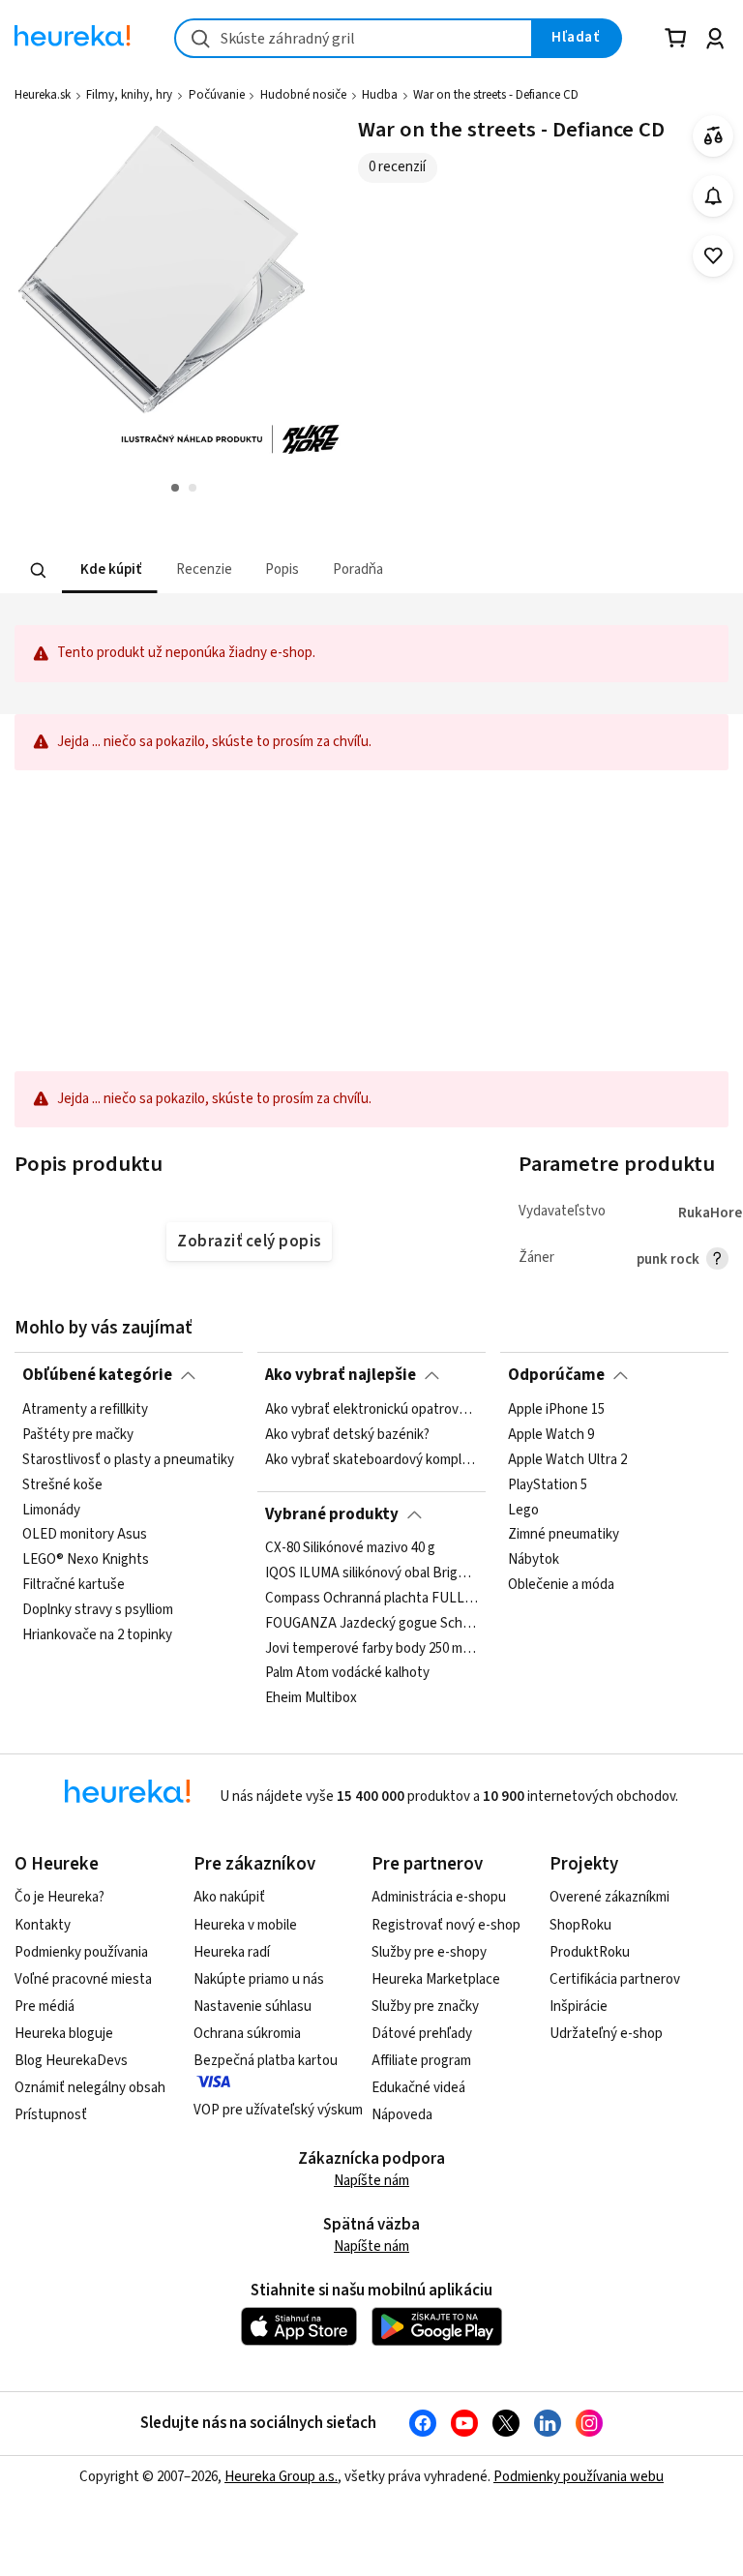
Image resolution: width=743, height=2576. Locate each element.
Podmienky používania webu (579, 2477)
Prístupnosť (51, 2115)
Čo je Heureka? (59, 1897)
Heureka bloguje (64, 2034)
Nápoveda (402, 2115)
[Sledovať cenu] (713, 196)
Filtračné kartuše (74, 1585)
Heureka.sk (43, 95)
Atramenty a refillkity (85, 1410)
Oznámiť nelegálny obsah (90, 2088)
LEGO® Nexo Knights (86, 1560)
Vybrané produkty (332, 1514)
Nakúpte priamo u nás (259, 1979)
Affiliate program (421, 2061)
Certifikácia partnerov (615, 1979)
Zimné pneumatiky (564, 1535)
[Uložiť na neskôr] (713, 256)
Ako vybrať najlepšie (341, 1375)
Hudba (380, 95)
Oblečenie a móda (561, 1585)
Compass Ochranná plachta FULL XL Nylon (371, 1599)
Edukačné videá (418, 2088)
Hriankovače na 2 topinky (97, 1634)
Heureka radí (232, 1952)
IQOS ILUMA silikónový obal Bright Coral (371, 1573)
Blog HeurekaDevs (71, 2061)
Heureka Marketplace (436, 1979)
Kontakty (43, 1925)
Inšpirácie (579, 2007)
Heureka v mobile (245, 1925)
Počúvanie (217, 95)
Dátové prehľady (422, 2034)
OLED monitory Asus (85, 1535)
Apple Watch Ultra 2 (567, 1459)
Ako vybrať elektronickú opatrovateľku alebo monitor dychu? (371, 1410)
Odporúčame (556, 1375)
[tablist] (252, 570)
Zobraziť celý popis (249, 1242)
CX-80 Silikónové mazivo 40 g (350, 1548)
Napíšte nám (371, 2181)
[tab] (109, 570)
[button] (109, 570)
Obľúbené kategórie (97, 1375)
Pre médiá (45, 2007)
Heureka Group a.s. (281, 2477)
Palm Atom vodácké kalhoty (347, 1674)
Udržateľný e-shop (606, 2034)
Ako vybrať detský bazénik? (347, 1434)
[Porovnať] (713, 136)
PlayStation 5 (548, 1484)
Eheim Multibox (311, 1699)
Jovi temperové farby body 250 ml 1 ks (371, 1649)
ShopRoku (580, 1925)
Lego (523, 1510)
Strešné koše (62, 1484)
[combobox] (354, 38)
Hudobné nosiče (303, 95)
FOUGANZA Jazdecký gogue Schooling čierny (371, 1624)
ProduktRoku (590, 1952)
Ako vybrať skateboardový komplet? (371, 1459)
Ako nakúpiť (229, 1897)
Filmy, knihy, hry (129, 95)
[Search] (39, 570)
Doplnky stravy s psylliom (98, 1610)
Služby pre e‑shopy (429, 1952)
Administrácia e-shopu (439, 1897)
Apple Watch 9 (551, 1434)
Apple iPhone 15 (556, 1410)
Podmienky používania (81, 1952)
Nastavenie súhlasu (253, 2007)
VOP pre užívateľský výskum (278, 2110)
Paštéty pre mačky (78, 1434)
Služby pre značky (425, 2007)
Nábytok (534, 1560)
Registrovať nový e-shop (446, 1925)
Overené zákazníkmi (609, 1897)
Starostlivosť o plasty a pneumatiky (128, 1459)
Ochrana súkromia (247, 2034)
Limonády (51, 1510)
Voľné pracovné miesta (83, 1979)
